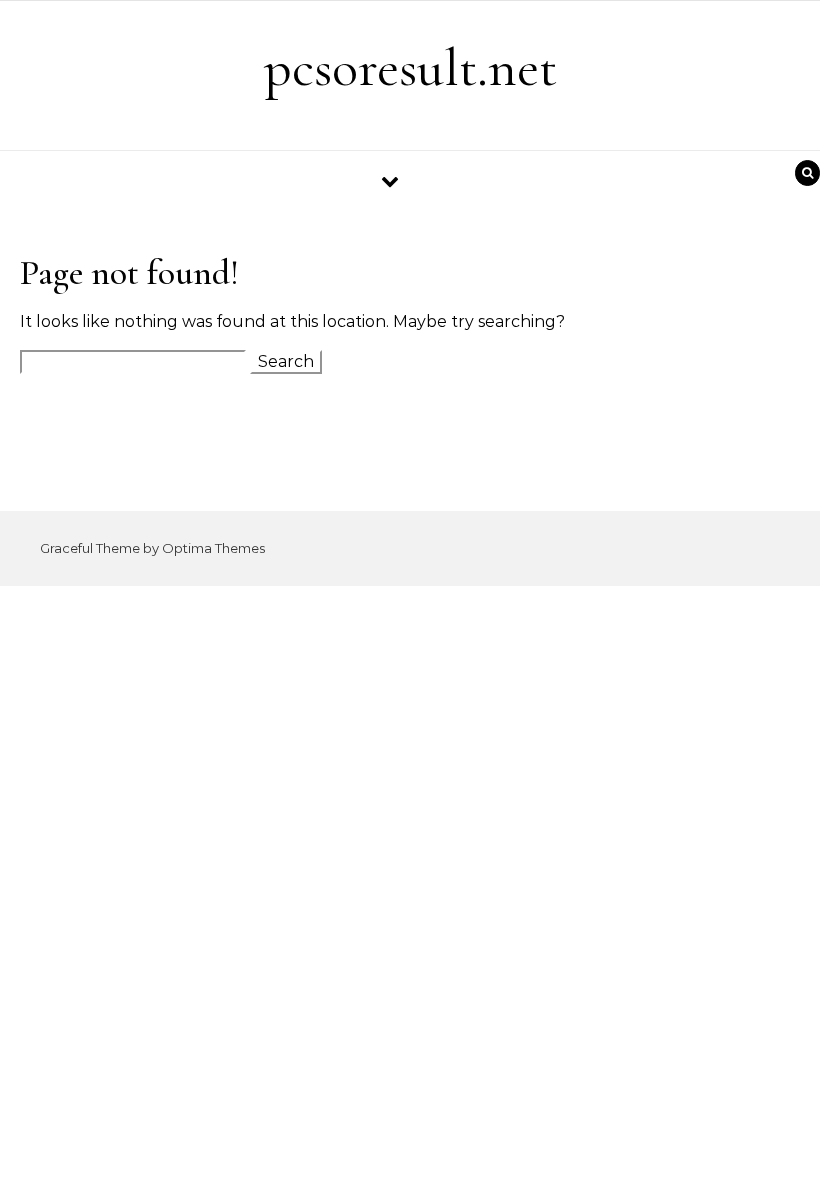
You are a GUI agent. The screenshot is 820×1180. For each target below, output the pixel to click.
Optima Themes (213, 548)
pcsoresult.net (410, 67)
